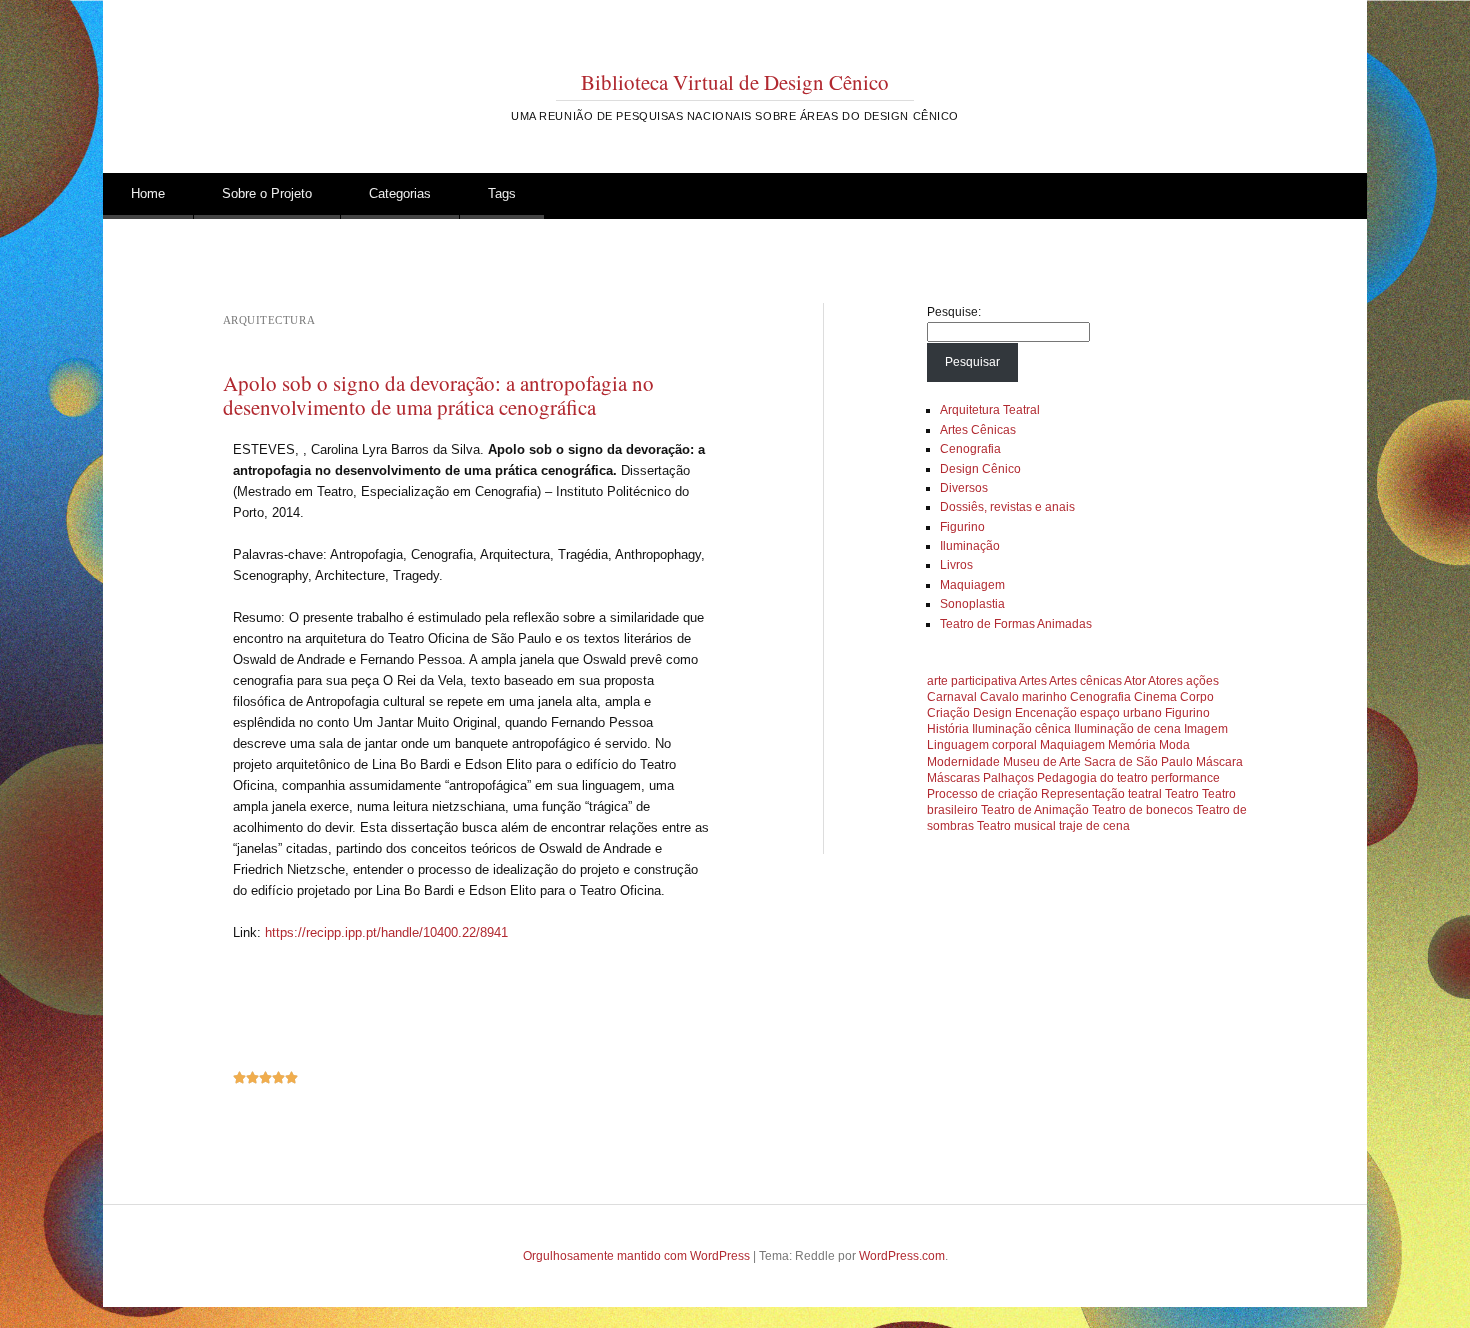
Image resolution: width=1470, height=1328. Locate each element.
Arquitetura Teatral (990, 410)
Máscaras (953, 778)
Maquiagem (972, 585)
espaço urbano (1121, 713)
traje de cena (1094, 826)
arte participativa (972, 681)
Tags (502, 193)
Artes (1033, 681)
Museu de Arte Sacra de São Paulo (1098, 762)
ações (1202, 681)
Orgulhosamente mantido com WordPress (636, 1256)
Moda (1174, 745)
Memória (1132, 745)
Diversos (964, 488)
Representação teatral (1101, 794)
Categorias (400, 193)
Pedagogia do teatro (1092, 778)
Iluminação (970, 546)
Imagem (1206, 729)
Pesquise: (954, 312)
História (948, 729)
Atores (1165, 681)
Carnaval (952, 697)
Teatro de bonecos (1142, 810)
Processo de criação (982, 794)
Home (148, 193)
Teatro (1182, 794)
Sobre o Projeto (267, 193)
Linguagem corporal (982, 745)
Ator (1135, 681)
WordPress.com (902, 1256)
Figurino (962, 527)
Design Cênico (980, 469)
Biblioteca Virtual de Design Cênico (735, 82)
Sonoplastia (972, 604)
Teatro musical (1016, 826)
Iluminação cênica (1021, 729)
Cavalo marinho (1023, 697)
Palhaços (1008, 778)
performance (1185, 778)
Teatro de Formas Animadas (1016, 624)
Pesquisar (972, 362)
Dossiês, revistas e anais (1007, 507)
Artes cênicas (1085, 681)
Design (992, 713)
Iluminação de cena (1127, 729)
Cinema (1155, 697)
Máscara (1219, 762)
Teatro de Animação (1035, 810)
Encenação (1046, 713)
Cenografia (970, 449)
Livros (956, 565)
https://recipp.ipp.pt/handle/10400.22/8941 (386, 932)
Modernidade (963, 762)
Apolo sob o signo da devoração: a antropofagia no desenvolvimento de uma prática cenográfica (438, 395)
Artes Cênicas (978, 430)
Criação (948, 713)
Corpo (1197, 697)
